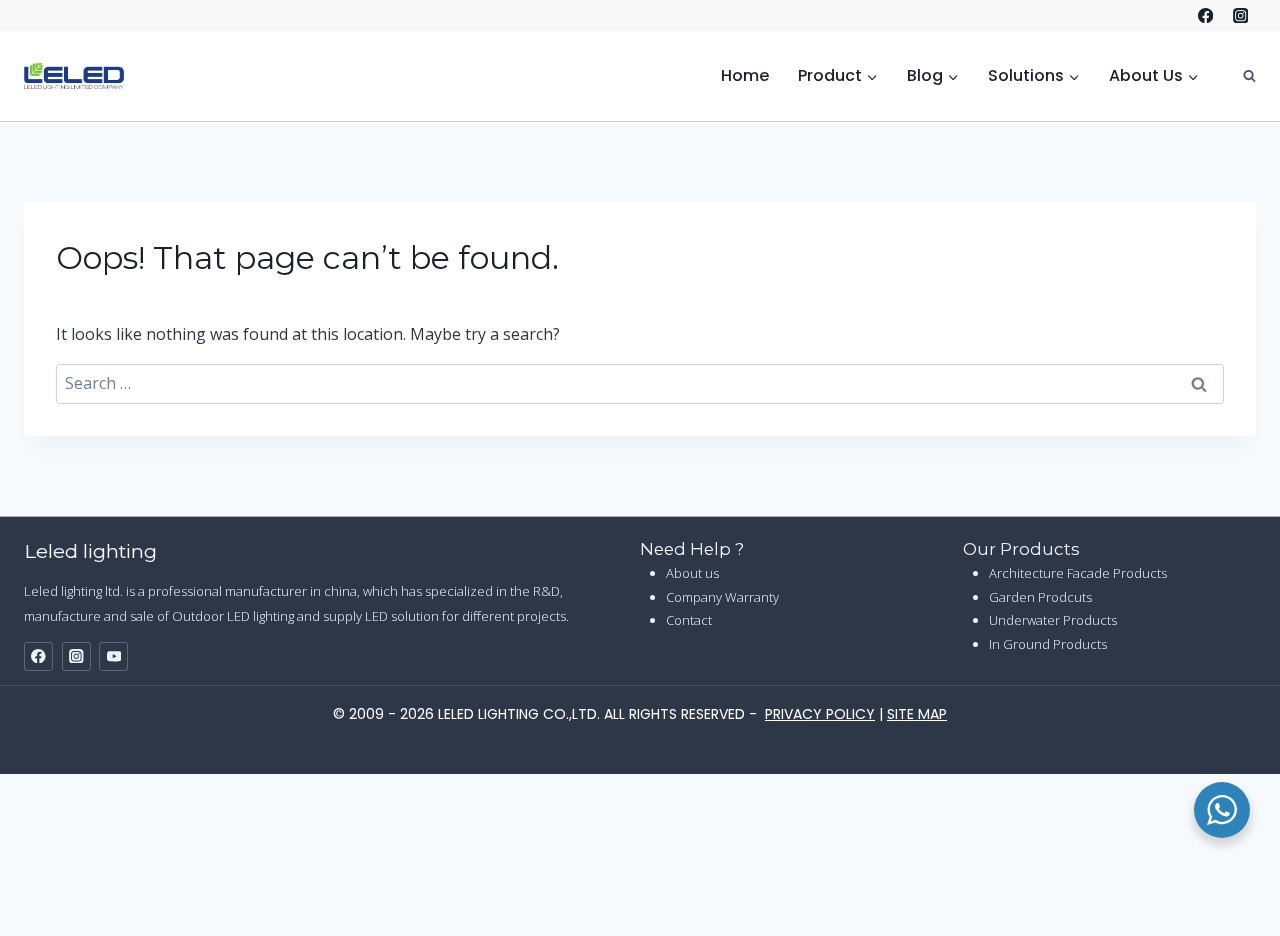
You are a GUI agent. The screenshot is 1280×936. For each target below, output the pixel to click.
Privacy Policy (820, 714)
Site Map (917, 714)
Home (745, 75)
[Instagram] (1240, 15)
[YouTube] (113, 656)
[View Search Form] (1239, 75)
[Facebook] (1205, 15)
